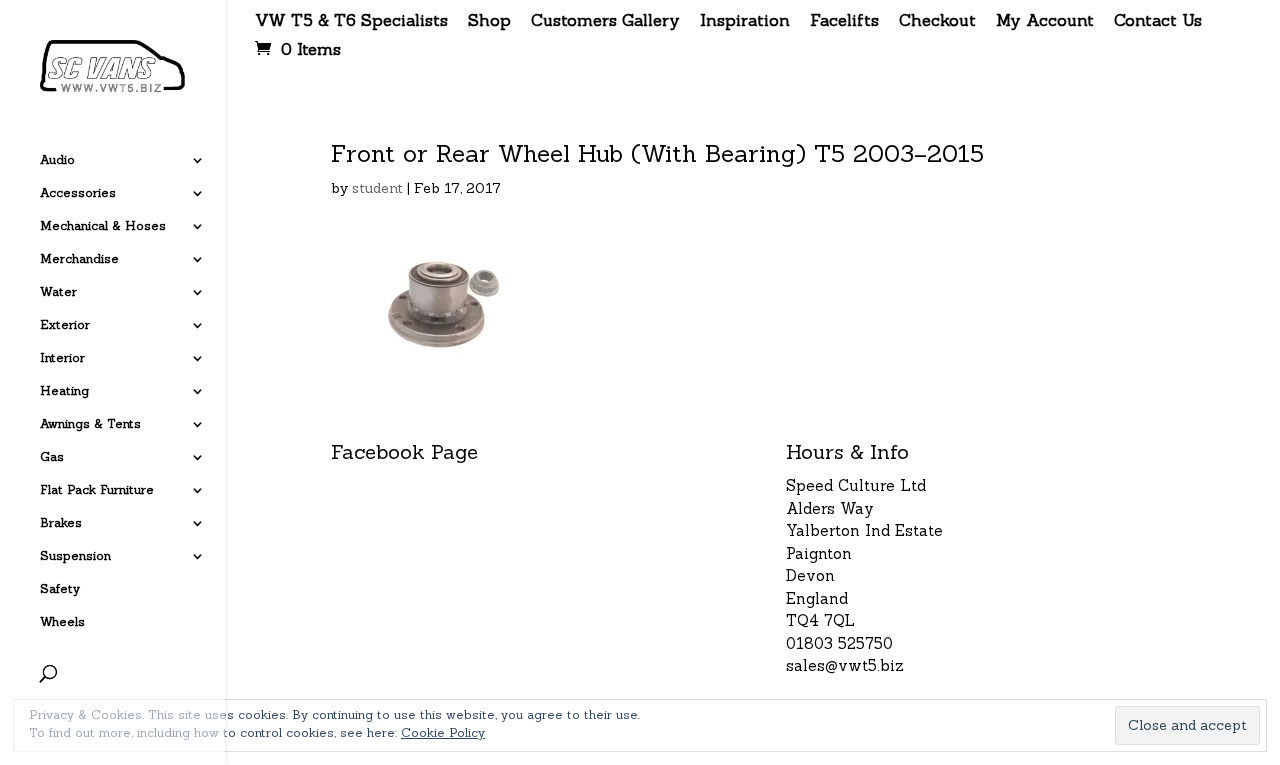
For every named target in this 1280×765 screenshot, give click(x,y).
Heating (64, 391)
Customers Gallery (605, 21)
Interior (62, 358)
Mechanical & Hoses (103, 226)
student (377, 188)
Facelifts (844, 21)
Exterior (65, 325)
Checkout (937, 21)
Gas (52, 457)
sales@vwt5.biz (845, 665)
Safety (60, 589)
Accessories (78, 193)
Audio (57, 160)
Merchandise (79, 259)
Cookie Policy (443, 732)
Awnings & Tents (90, 424)
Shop (489, 21)
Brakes (61, 523)
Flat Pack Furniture (97, 490)
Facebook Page (404, 451)
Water (58, 292)
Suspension (75, 556)
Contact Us (1158, 21)
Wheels (62, 622)
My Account (1045, 21)
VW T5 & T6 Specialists (351, 21)
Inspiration (745, 21)
